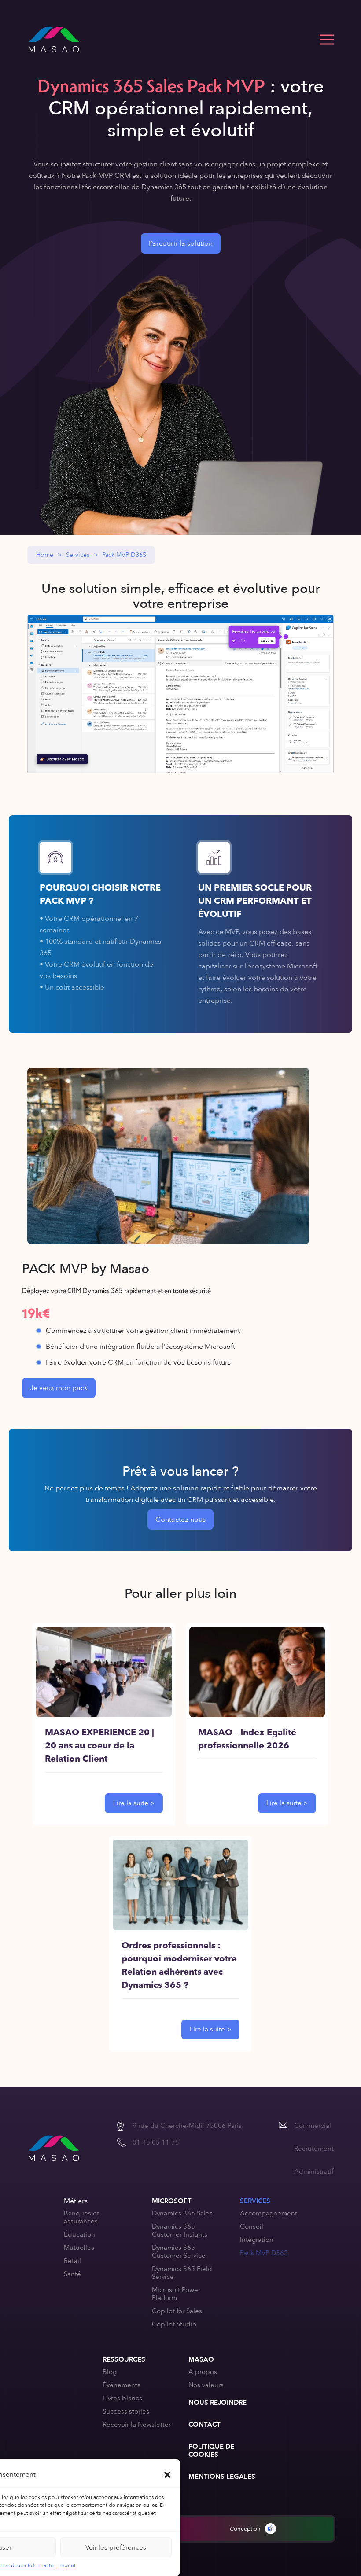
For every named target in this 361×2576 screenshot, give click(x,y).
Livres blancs (122, 2398)
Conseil (252, 2226)
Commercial (313, 2126)
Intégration (257, 2240)
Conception (245, 2529)
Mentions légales (222, 2477)
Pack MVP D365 (264, 2253)
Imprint (67, 2565)
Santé (72, 2274)
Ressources (124, 2359)
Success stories (126, 2411)
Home (45, 555)
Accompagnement (269, 2213)
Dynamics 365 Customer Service (179, 2252)
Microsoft (172, 2201)
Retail (72, 2261)
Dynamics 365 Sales (182, 2213)
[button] (167, 2474)
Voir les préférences (116, 2547)
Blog (110, 2372)
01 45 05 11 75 (156, 2142)
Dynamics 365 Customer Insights (180, 2230)
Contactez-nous (180, 1520)
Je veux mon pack (59, 1388)
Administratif (314, 2171)
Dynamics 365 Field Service (182, 2273)
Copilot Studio (174, 2324)
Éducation (79, 2234)
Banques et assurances (81, 2217)
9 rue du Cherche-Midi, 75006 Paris (187, 2126)
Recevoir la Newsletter (137, 2425)
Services (78, 555)
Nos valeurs (206, 2385)
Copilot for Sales (177, 2311)
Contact (204, 2425)
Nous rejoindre (217, 2403)
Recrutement (314, 2149)
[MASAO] (54, 40)
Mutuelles (79, 2248)
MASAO (201, 2359)
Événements (122, 2385)
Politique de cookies (211, 2451)
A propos (203, 2372)
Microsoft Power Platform (176, 2294)
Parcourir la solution (181, 243)
